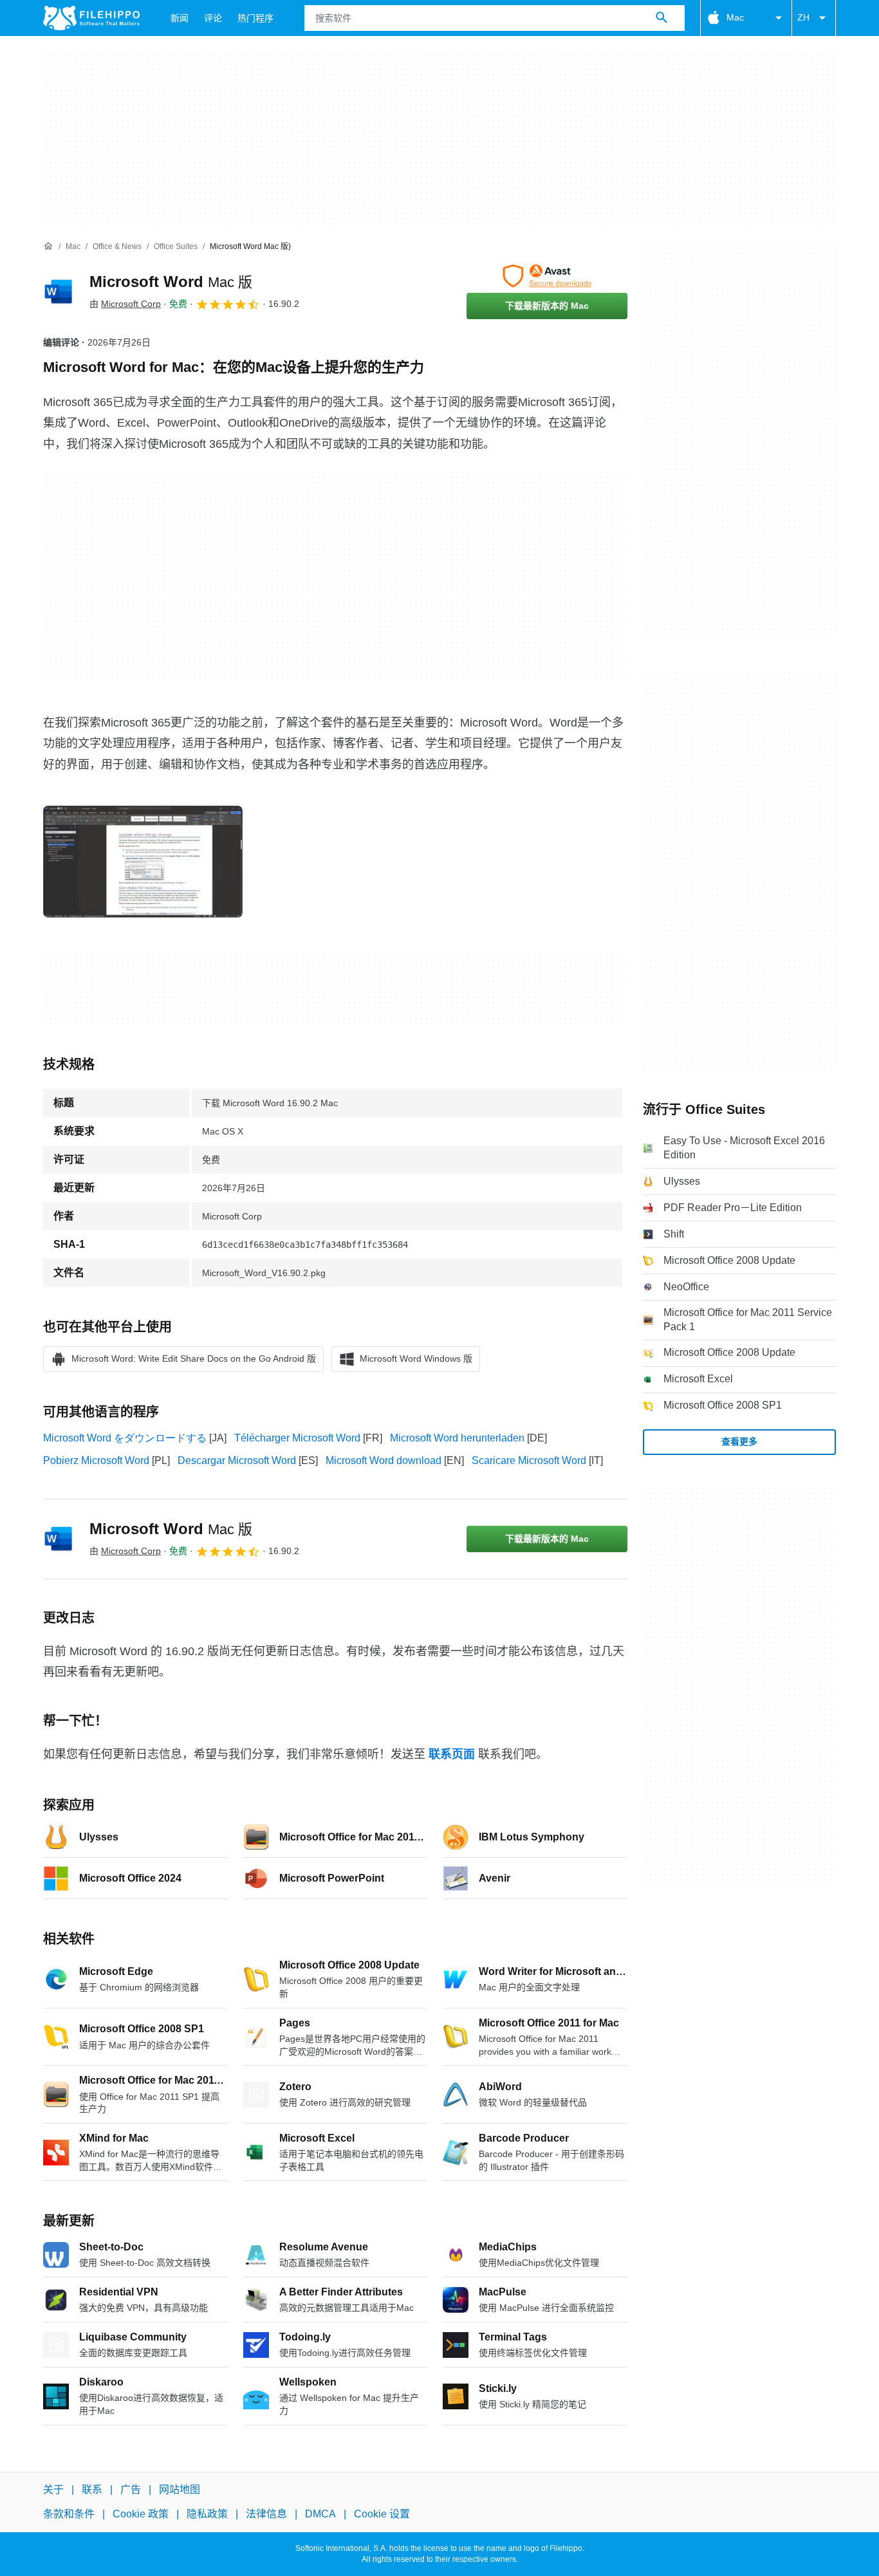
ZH (803, 17)
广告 (131, 2489)
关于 (53, 2489)
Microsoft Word (171, 282)
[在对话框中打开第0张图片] (143, 862)
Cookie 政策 (141, 2514)
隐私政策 (207, 2514)
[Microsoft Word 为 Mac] (59, 292)
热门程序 (255, 18)
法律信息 (266, 2514)
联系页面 (452, 1754)
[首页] (48, 246)
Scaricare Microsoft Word (529, 1460)
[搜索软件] (662, 18)
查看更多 (739, 1441)
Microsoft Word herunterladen (457, 1438)
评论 (213, 18)
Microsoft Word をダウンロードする (125, 1438)
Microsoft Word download (384, 1460)
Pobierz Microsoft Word (96, 1460)
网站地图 (180, 2489)
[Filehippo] (91, 18)
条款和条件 (69, 2514)
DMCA (320, 2514)
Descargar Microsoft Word (237, 1460)
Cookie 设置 (382, 2514)
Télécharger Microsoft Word (297, 1438)
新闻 (180, 18)
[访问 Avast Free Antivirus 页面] (547, 276)
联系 (92, 2489)
